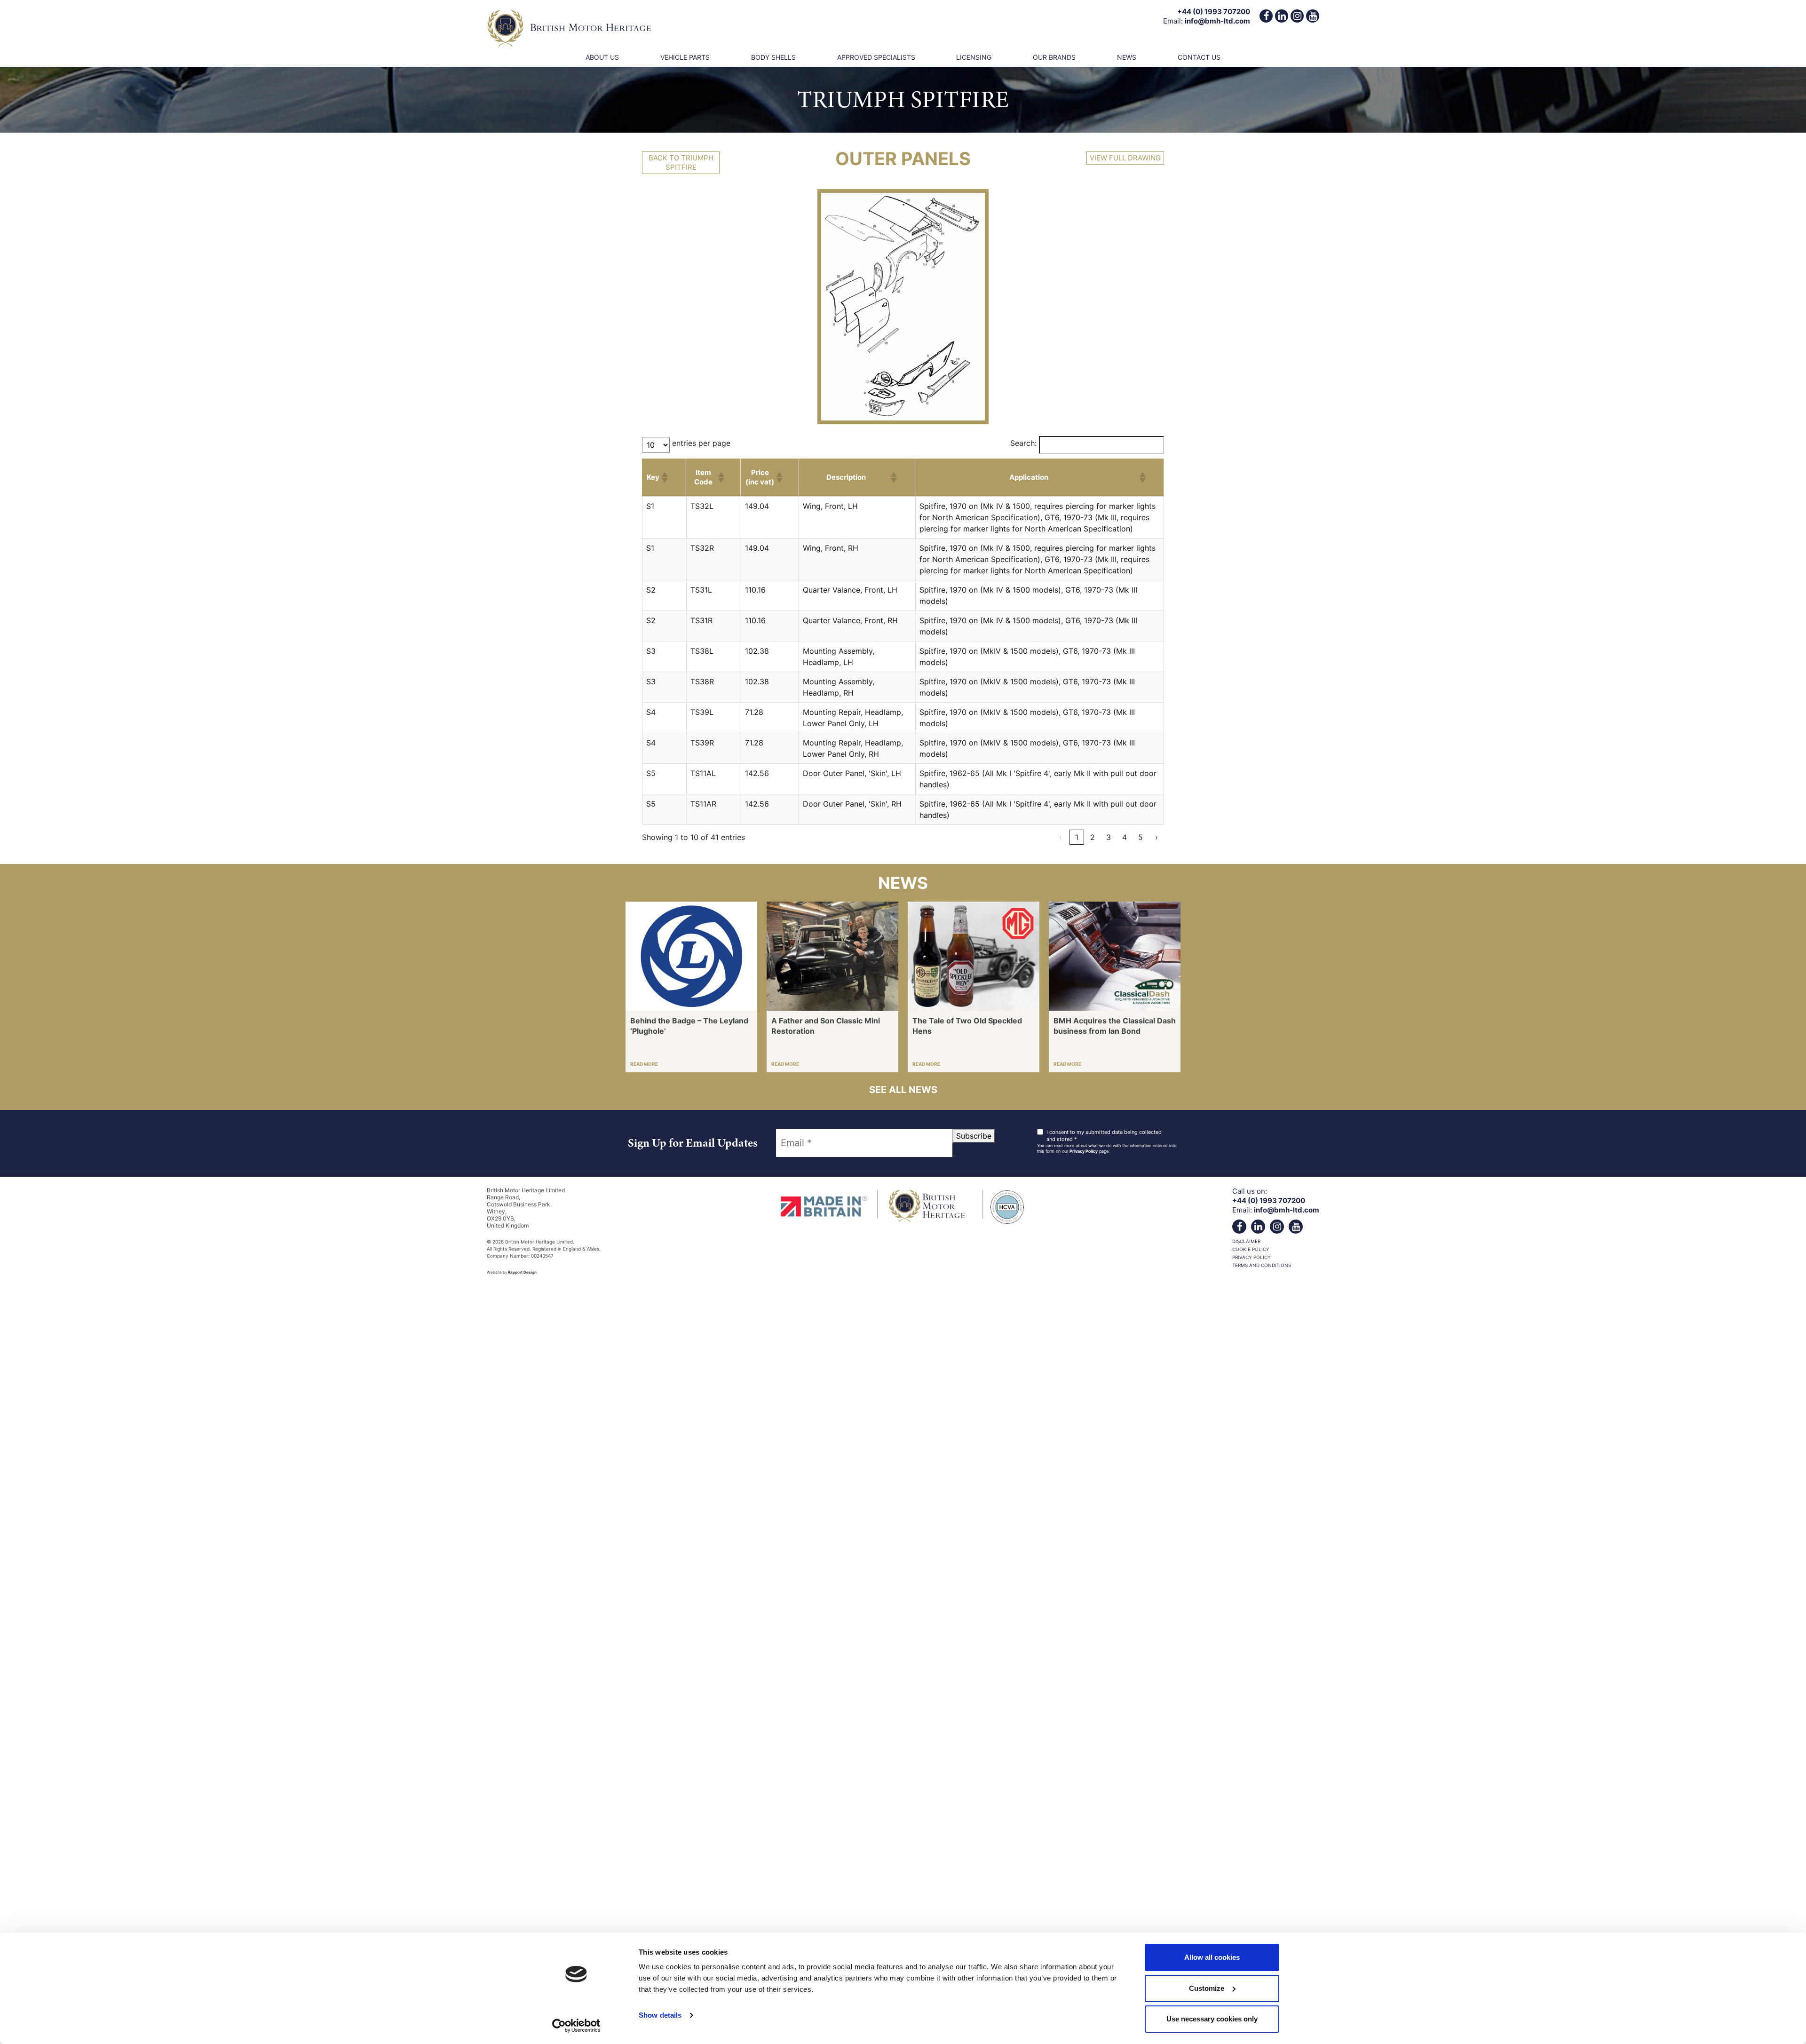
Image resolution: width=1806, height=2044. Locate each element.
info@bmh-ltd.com (1217, 21)
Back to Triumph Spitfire (681, 162)
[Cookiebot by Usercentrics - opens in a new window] (576, 2026)
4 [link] (1125, 837)
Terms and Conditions (1262, 1265)
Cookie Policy (1251, 1249)
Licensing (974, 57)
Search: (1023, 443)
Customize (1207, 1988)
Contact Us (1199, 57)
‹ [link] (1061, 837)
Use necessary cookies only (1212, 2019)
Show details (660, 2015)
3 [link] (1109, 837)
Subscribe (974, 1136)
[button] (664, 477)
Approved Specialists (876, 57)
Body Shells (773, 57)
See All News (903, 1090)
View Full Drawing (1125, 158)
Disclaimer (1246, 1241)
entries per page (701, 443)
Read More (644, 1064)
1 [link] (1077, 837)
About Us (602, 57)
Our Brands (1054, 57)
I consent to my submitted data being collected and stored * (1104, 1136)
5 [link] (1141, 837)
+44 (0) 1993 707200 (1214, 12)
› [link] (1156, 837)
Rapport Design (522, 1272)
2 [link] (1093, 837)
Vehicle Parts (685, 57)
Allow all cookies (1212, 1957)
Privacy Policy (1084, 1151)
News (1127, 57)
